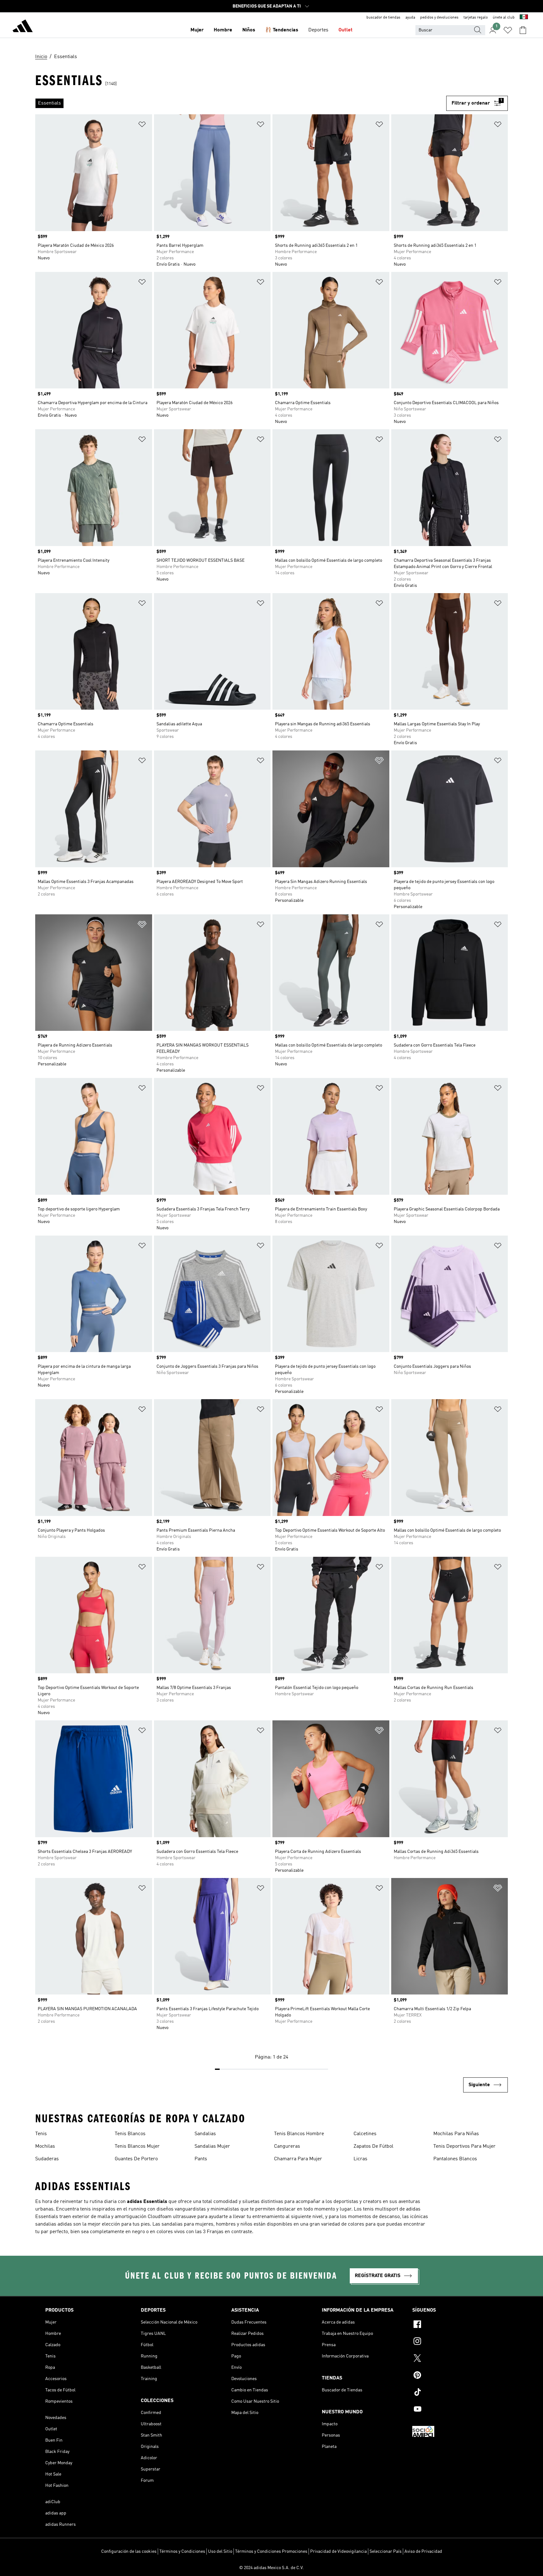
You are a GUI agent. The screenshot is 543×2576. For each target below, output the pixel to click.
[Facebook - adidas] (455, 2325)
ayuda (410, 18)
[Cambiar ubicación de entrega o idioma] (524, 18)
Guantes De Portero (136, 2159)
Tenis (41, 2134)
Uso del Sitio (220, 2552)
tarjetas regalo (476, 18)
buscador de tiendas (383, 18)
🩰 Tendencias (282, 30)
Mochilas (45, 2146)
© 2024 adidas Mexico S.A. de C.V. (271, 2568)
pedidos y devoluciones (439, 18)
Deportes (318, 30)
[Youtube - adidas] (455, 2410)
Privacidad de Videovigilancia (338, 2552)
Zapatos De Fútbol (373, 2146)
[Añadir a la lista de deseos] (142, 125)
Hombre (223, 30)
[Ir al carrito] (523, 30)
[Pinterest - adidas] (455, 2376)
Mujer (197, 30)
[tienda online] (23, 27)
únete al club (504, 18)
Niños (249, 30)
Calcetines (365, 2134)
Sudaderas (47, 2159)
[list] (241, 103)
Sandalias (205, 2134)
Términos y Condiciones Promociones (271, 2552)
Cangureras (287, 2146)
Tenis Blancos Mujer (137, 2146)
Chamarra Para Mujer (298, 2159)
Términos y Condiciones (182, 2552)
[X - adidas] (455, 2359)
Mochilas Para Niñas (456, 2134)
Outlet (346, 30)
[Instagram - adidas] (455, 2342)
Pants (201, 2159)
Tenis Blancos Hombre (299, 2134)
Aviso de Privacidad (423, 2552)
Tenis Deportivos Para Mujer (464, 2146)
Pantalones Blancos (455, 2159)
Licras (360, 2159)
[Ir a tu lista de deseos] (508, 30)
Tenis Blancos (130, 2134)
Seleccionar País (386, 2552)
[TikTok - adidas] (455, 2393)
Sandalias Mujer (212, 2146)
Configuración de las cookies (129, 2552)
